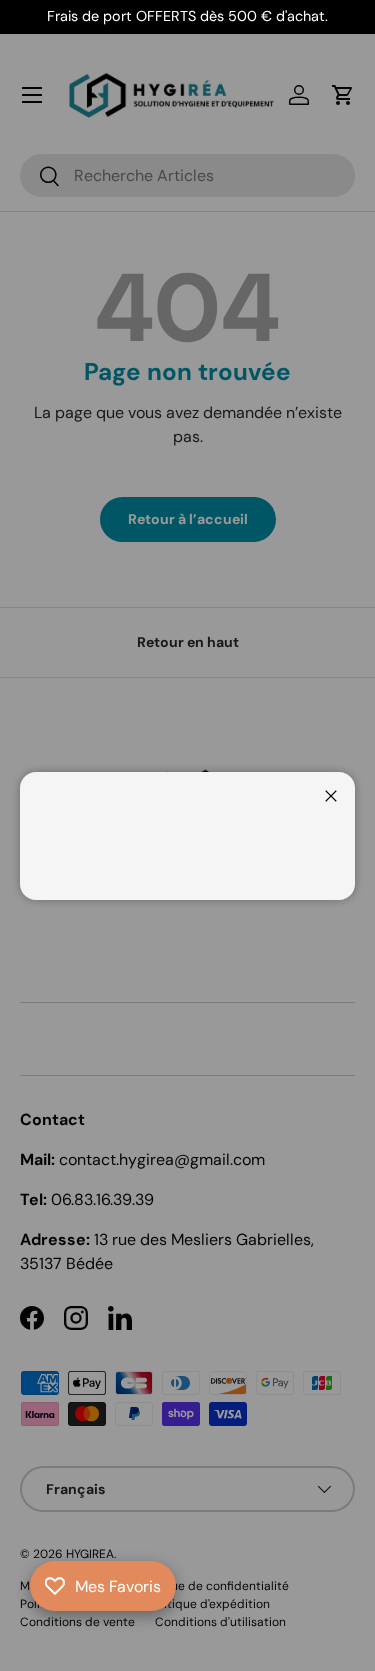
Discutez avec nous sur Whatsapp (44, 1627)
